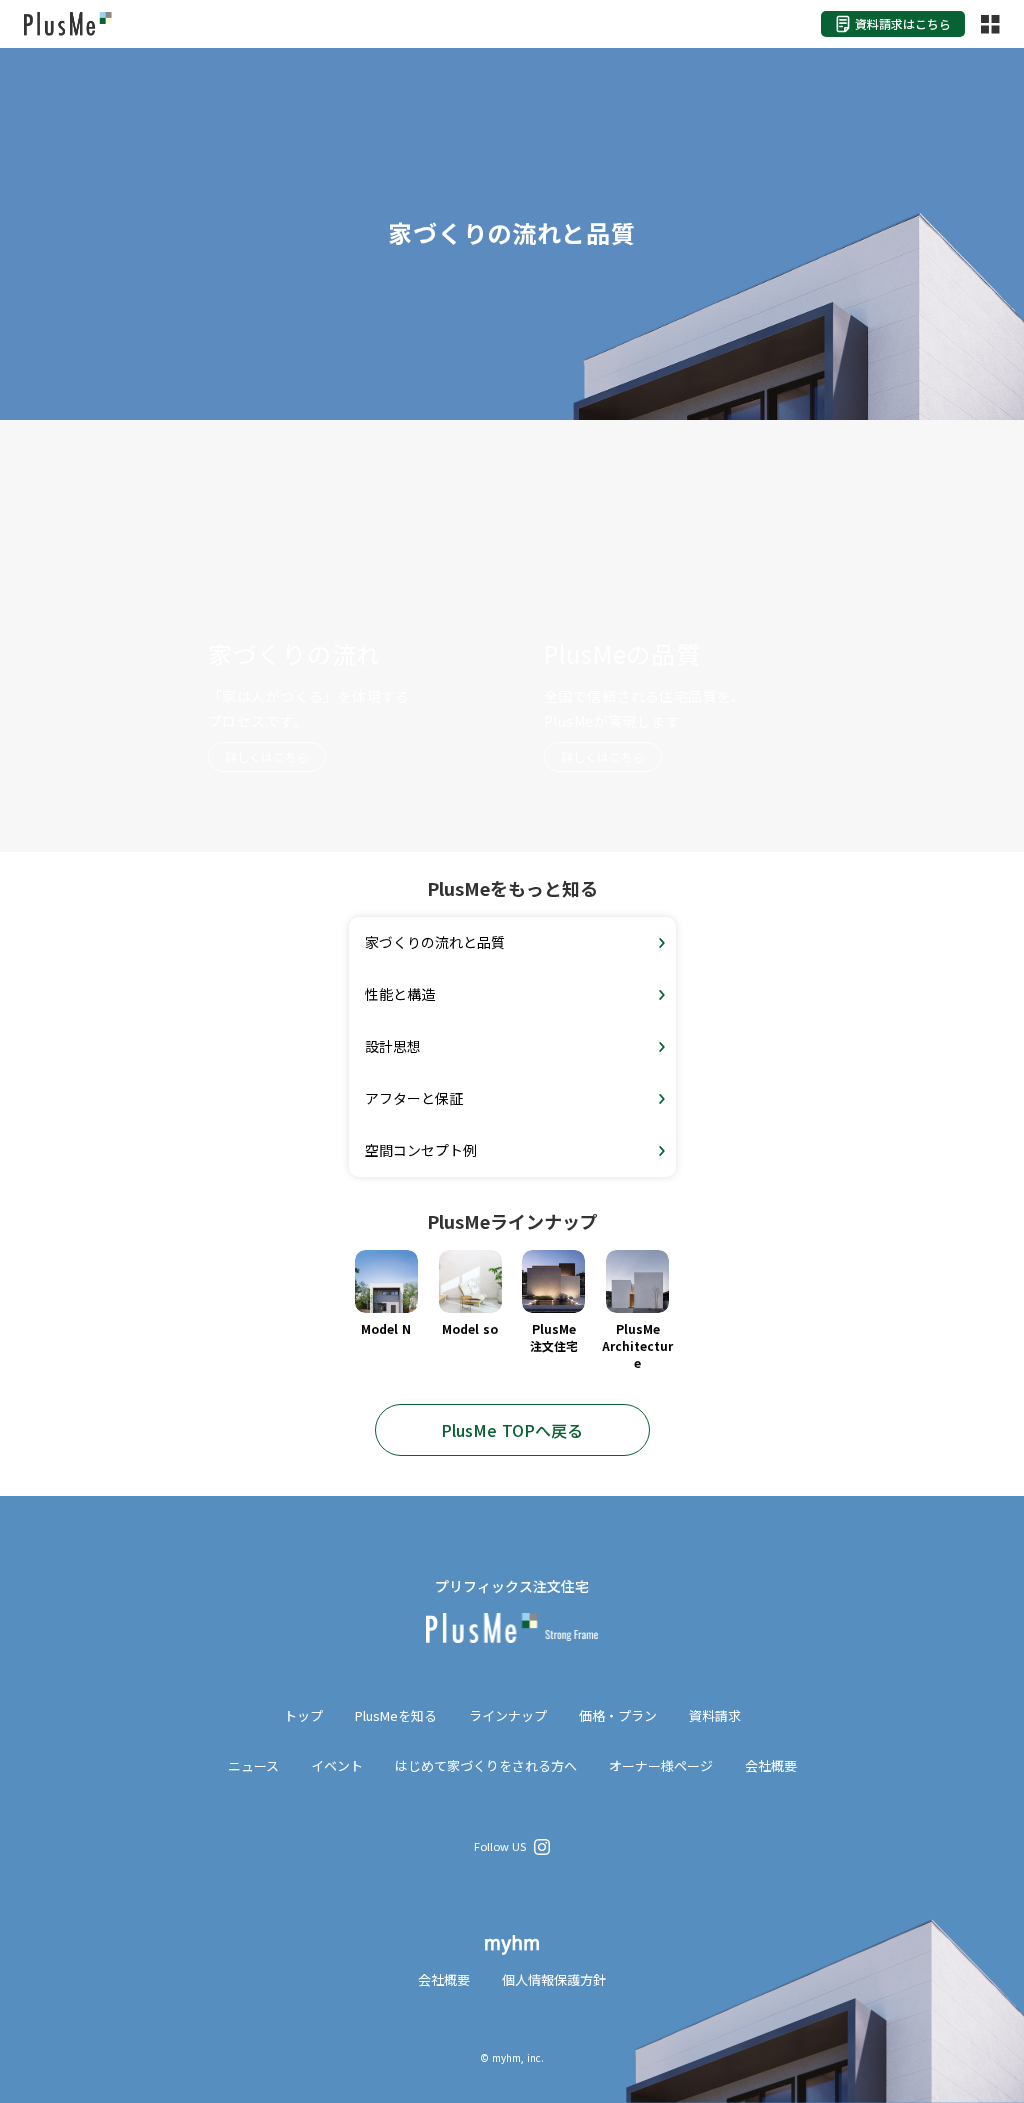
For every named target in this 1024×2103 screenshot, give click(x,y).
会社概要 (771, 1766)
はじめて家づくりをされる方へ (486, 1766)
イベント (337, 1766)
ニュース (253, 1766)
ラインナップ (508, 1716)
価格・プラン (618, 1716)
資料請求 (715, 1716)
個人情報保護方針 (554, 1980)
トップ (303, 1716)
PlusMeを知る (396, 1716)
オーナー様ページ (661, 1766)
